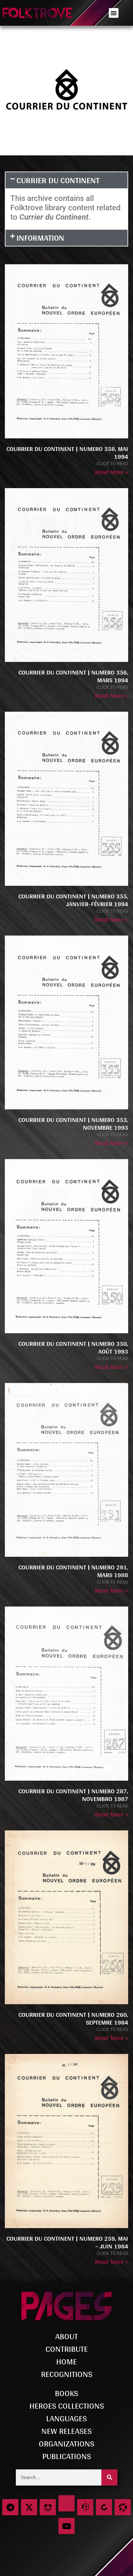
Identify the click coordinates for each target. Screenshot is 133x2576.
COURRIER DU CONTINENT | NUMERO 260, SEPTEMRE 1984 (73, 2018)
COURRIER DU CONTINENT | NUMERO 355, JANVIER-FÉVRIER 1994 (73, 900)
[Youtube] (66, 2526)
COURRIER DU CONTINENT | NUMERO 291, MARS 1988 (73, 1571)
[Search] (109, 2477)
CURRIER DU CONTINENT (58, 180)
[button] (114, 13)
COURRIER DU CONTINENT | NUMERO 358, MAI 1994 (67, 453)
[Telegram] (10, 2507)
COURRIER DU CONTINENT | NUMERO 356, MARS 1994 (73, 676)
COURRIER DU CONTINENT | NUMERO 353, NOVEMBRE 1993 (73, 1124)
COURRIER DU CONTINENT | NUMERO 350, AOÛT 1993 (73, 1347)
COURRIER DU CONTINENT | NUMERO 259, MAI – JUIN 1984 (67, 2242)
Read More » (112, 472)
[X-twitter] (29, 2507)
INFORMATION (40, 238)
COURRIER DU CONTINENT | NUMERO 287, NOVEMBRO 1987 (73, 1795)
